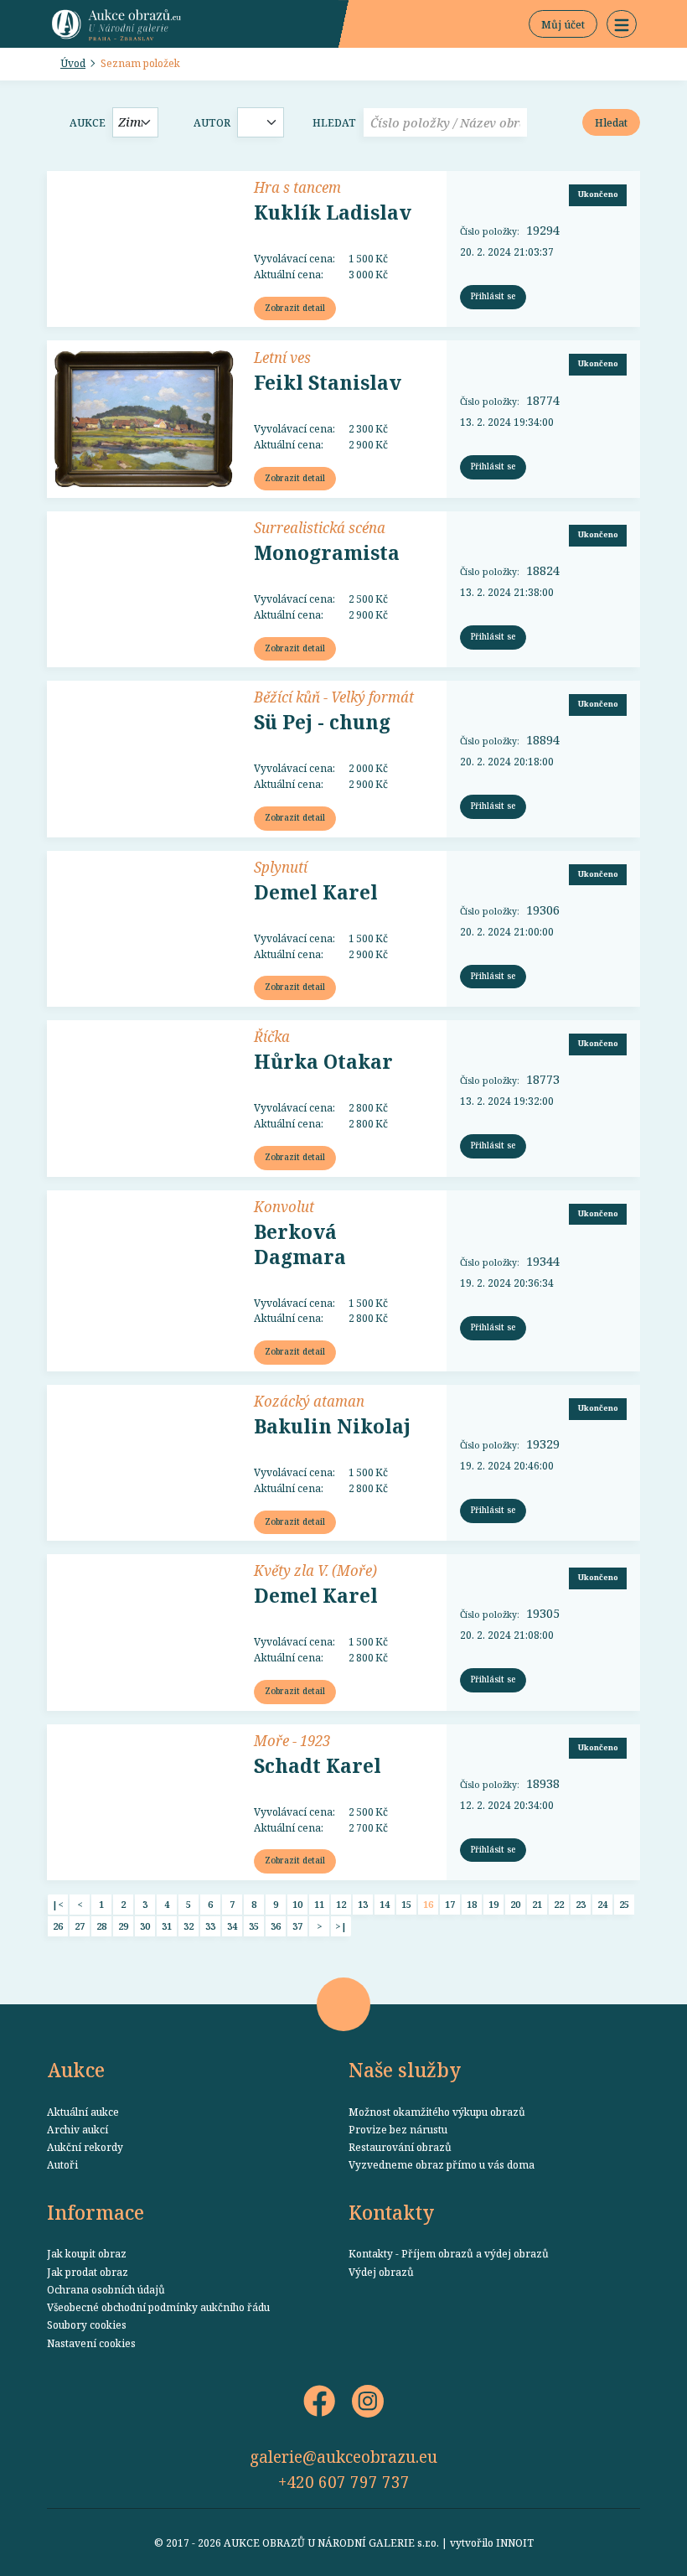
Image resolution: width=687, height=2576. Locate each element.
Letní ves (282, 357)
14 (385, 1904)
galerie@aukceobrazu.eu (343, 2457)
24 (602, 1904)
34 (232, 1926)
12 (341, 1904)
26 (58, 1926)
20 (515, 1904)
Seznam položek (140, 63)
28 (101, 1926)
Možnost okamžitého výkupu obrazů (437, 2112)
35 (254, 1926)
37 (297, 1926)
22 (559, 1904)
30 (145, 1926)
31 (167, 1926)
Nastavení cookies (91, 2343)
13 (363, 1904)
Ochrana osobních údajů (106, 2289)
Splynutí (281, 867)
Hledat (334, 122)
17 (450, 1904)
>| (341, 1926)
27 (80, 1926)
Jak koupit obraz (87, 2253)
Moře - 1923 (292, 1740)
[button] (622, 24)
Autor (212, 122)
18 (472, 1904)
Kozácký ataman (309, 1401)
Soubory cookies (87, 2325)
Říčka (272, 1036)
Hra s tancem (297, 187)
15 (406, 1904)
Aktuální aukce (83, 2112)
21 (537, 1904)
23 (581, 1904)
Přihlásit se (493, 296)
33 (210, 1926)
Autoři (62, 2164)
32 (189, 1926)
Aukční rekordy (85, 2147)
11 (319, 1904)
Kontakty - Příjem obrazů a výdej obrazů (449, 2253)
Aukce (88, 122)
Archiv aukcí (77, 2129)
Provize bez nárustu (398, 2129)
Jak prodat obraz (88, 2272)
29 (123, 1926)
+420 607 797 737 (344, 2482)
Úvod (73, 63)
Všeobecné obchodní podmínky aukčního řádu (158, 2307)
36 (276, 1926)
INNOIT (515, 2542)
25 (624, 1904)
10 (297, 1904)
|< (58, 1904)
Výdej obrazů (381, 2272)
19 (493, 1904)
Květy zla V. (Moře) (315, 1570)
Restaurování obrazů (400, 2147)
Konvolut (284, 1206)
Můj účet (563, 24)
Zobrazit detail (295, 308)
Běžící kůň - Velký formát (334, 697)
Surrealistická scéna (320, 527)
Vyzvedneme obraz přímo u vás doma (442, 2164)
